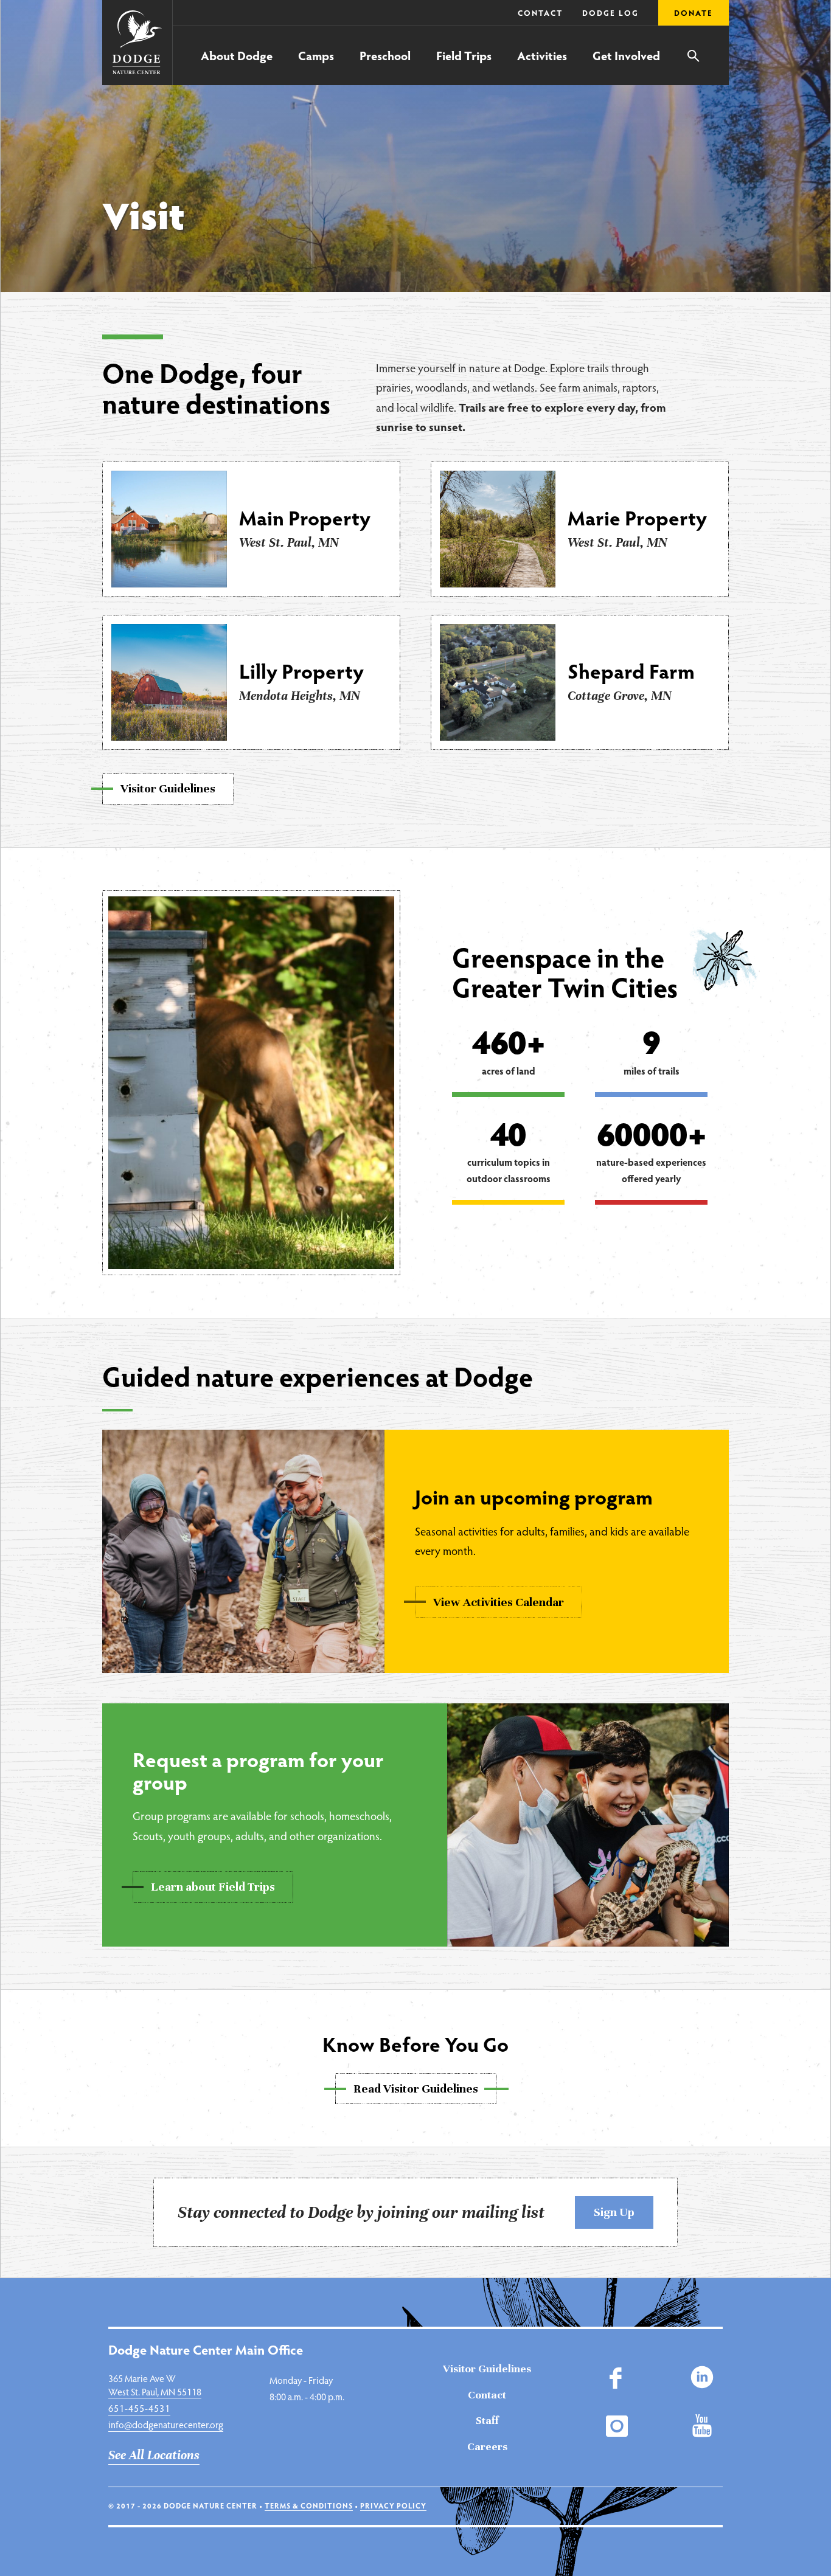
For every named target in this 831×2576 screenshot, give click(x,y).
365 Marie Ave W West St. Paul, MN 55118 (155, 2385)
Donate (694, 13)
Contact (540, 13)
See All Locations (154, 2455)
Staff (487, 2420)
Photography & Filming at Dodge (205, 38)
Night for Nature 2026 (182, 40)
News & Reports (467, 40)
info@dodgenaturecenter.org (166, 2424)
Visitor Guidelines (487, 2369)
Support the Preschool (480, 39)
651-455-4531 (139, 2408)
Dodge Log (610, 13)
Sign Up (614, 2212)
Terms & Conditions (309, 2505)
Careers (487, 2446)
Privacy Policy (393, 2505)
